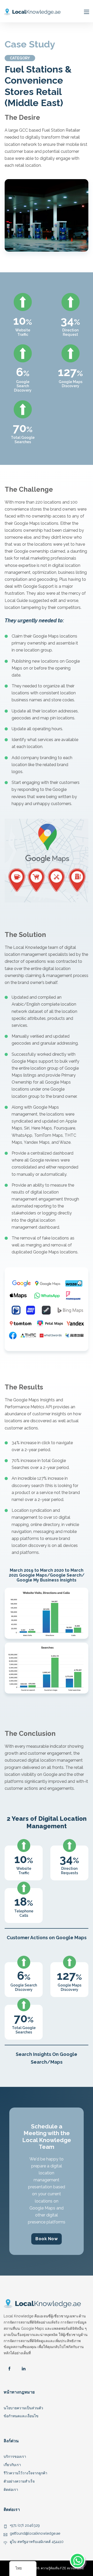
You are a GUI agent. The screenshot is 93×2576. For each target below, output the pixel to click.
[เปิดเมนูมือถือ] (87, 12)
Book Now (47, 2239)
